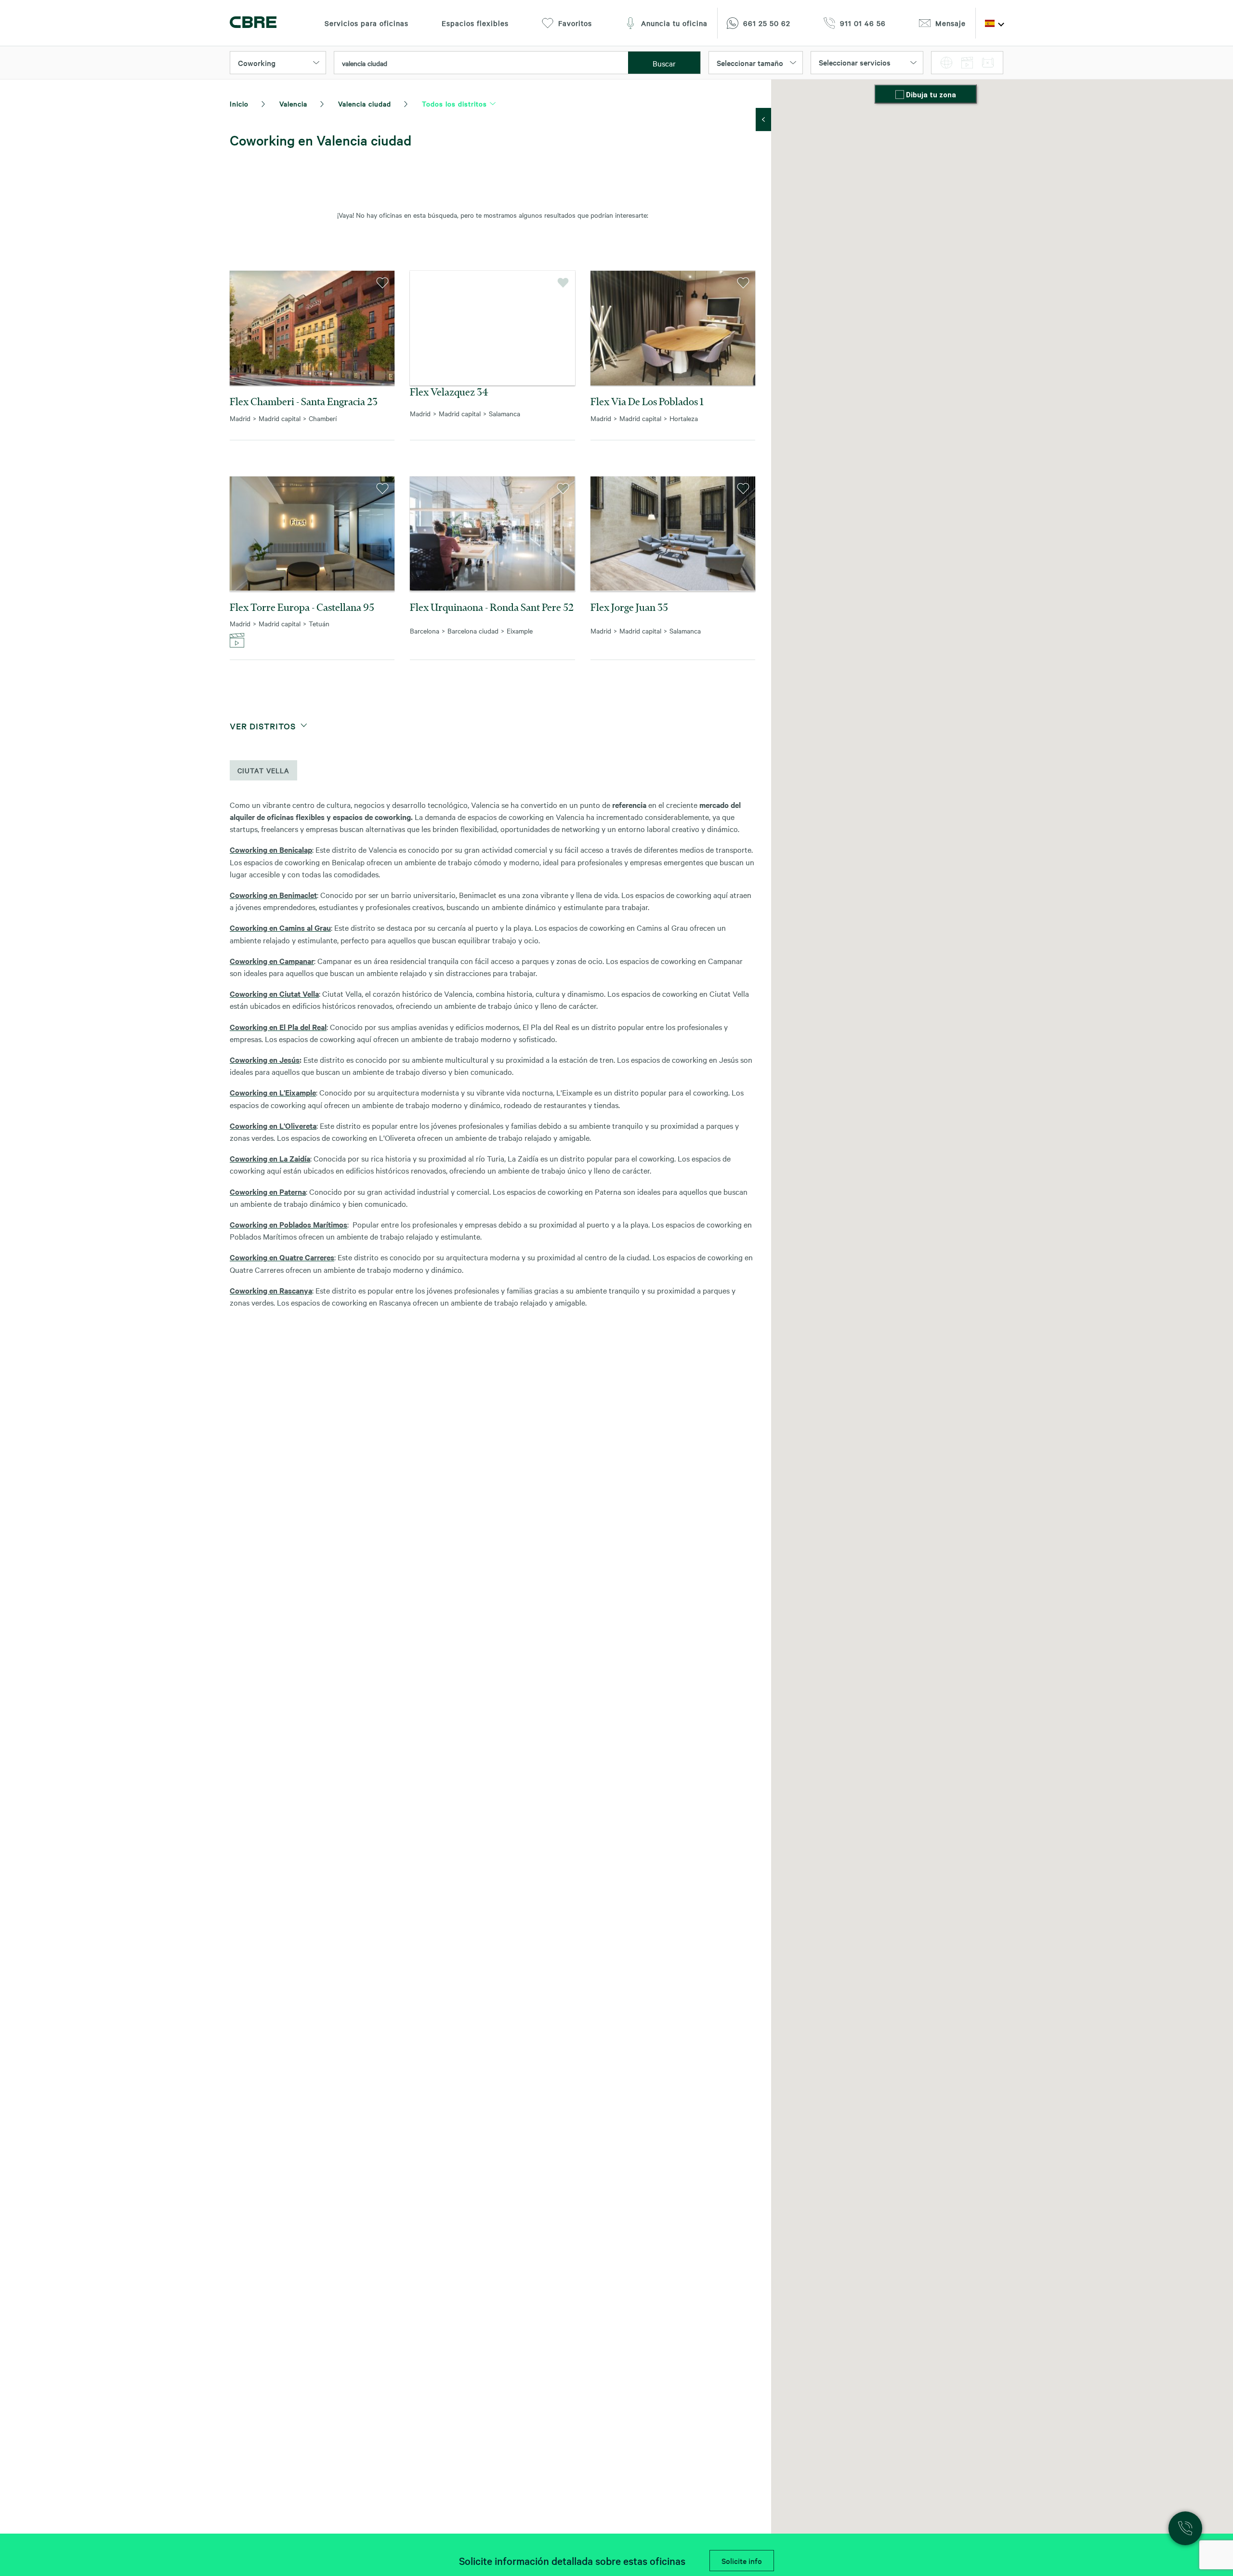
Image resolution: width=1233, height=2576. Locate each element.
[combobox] (481, 63)
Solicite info (742, 2561)
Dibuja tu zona (931, 95)
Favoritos (575, 23)
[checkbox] (901, 95)
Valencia (293, 104)
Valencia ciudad (365, 104)
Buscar (664, 63)
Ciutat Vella (263, 770)
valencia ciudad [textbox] (365, 63)
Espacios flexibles (475, 23)
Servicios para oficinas (367, 23)
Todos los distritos (454, 104)
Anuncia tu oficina (674, 23)
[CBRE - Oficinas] (253, 23)
